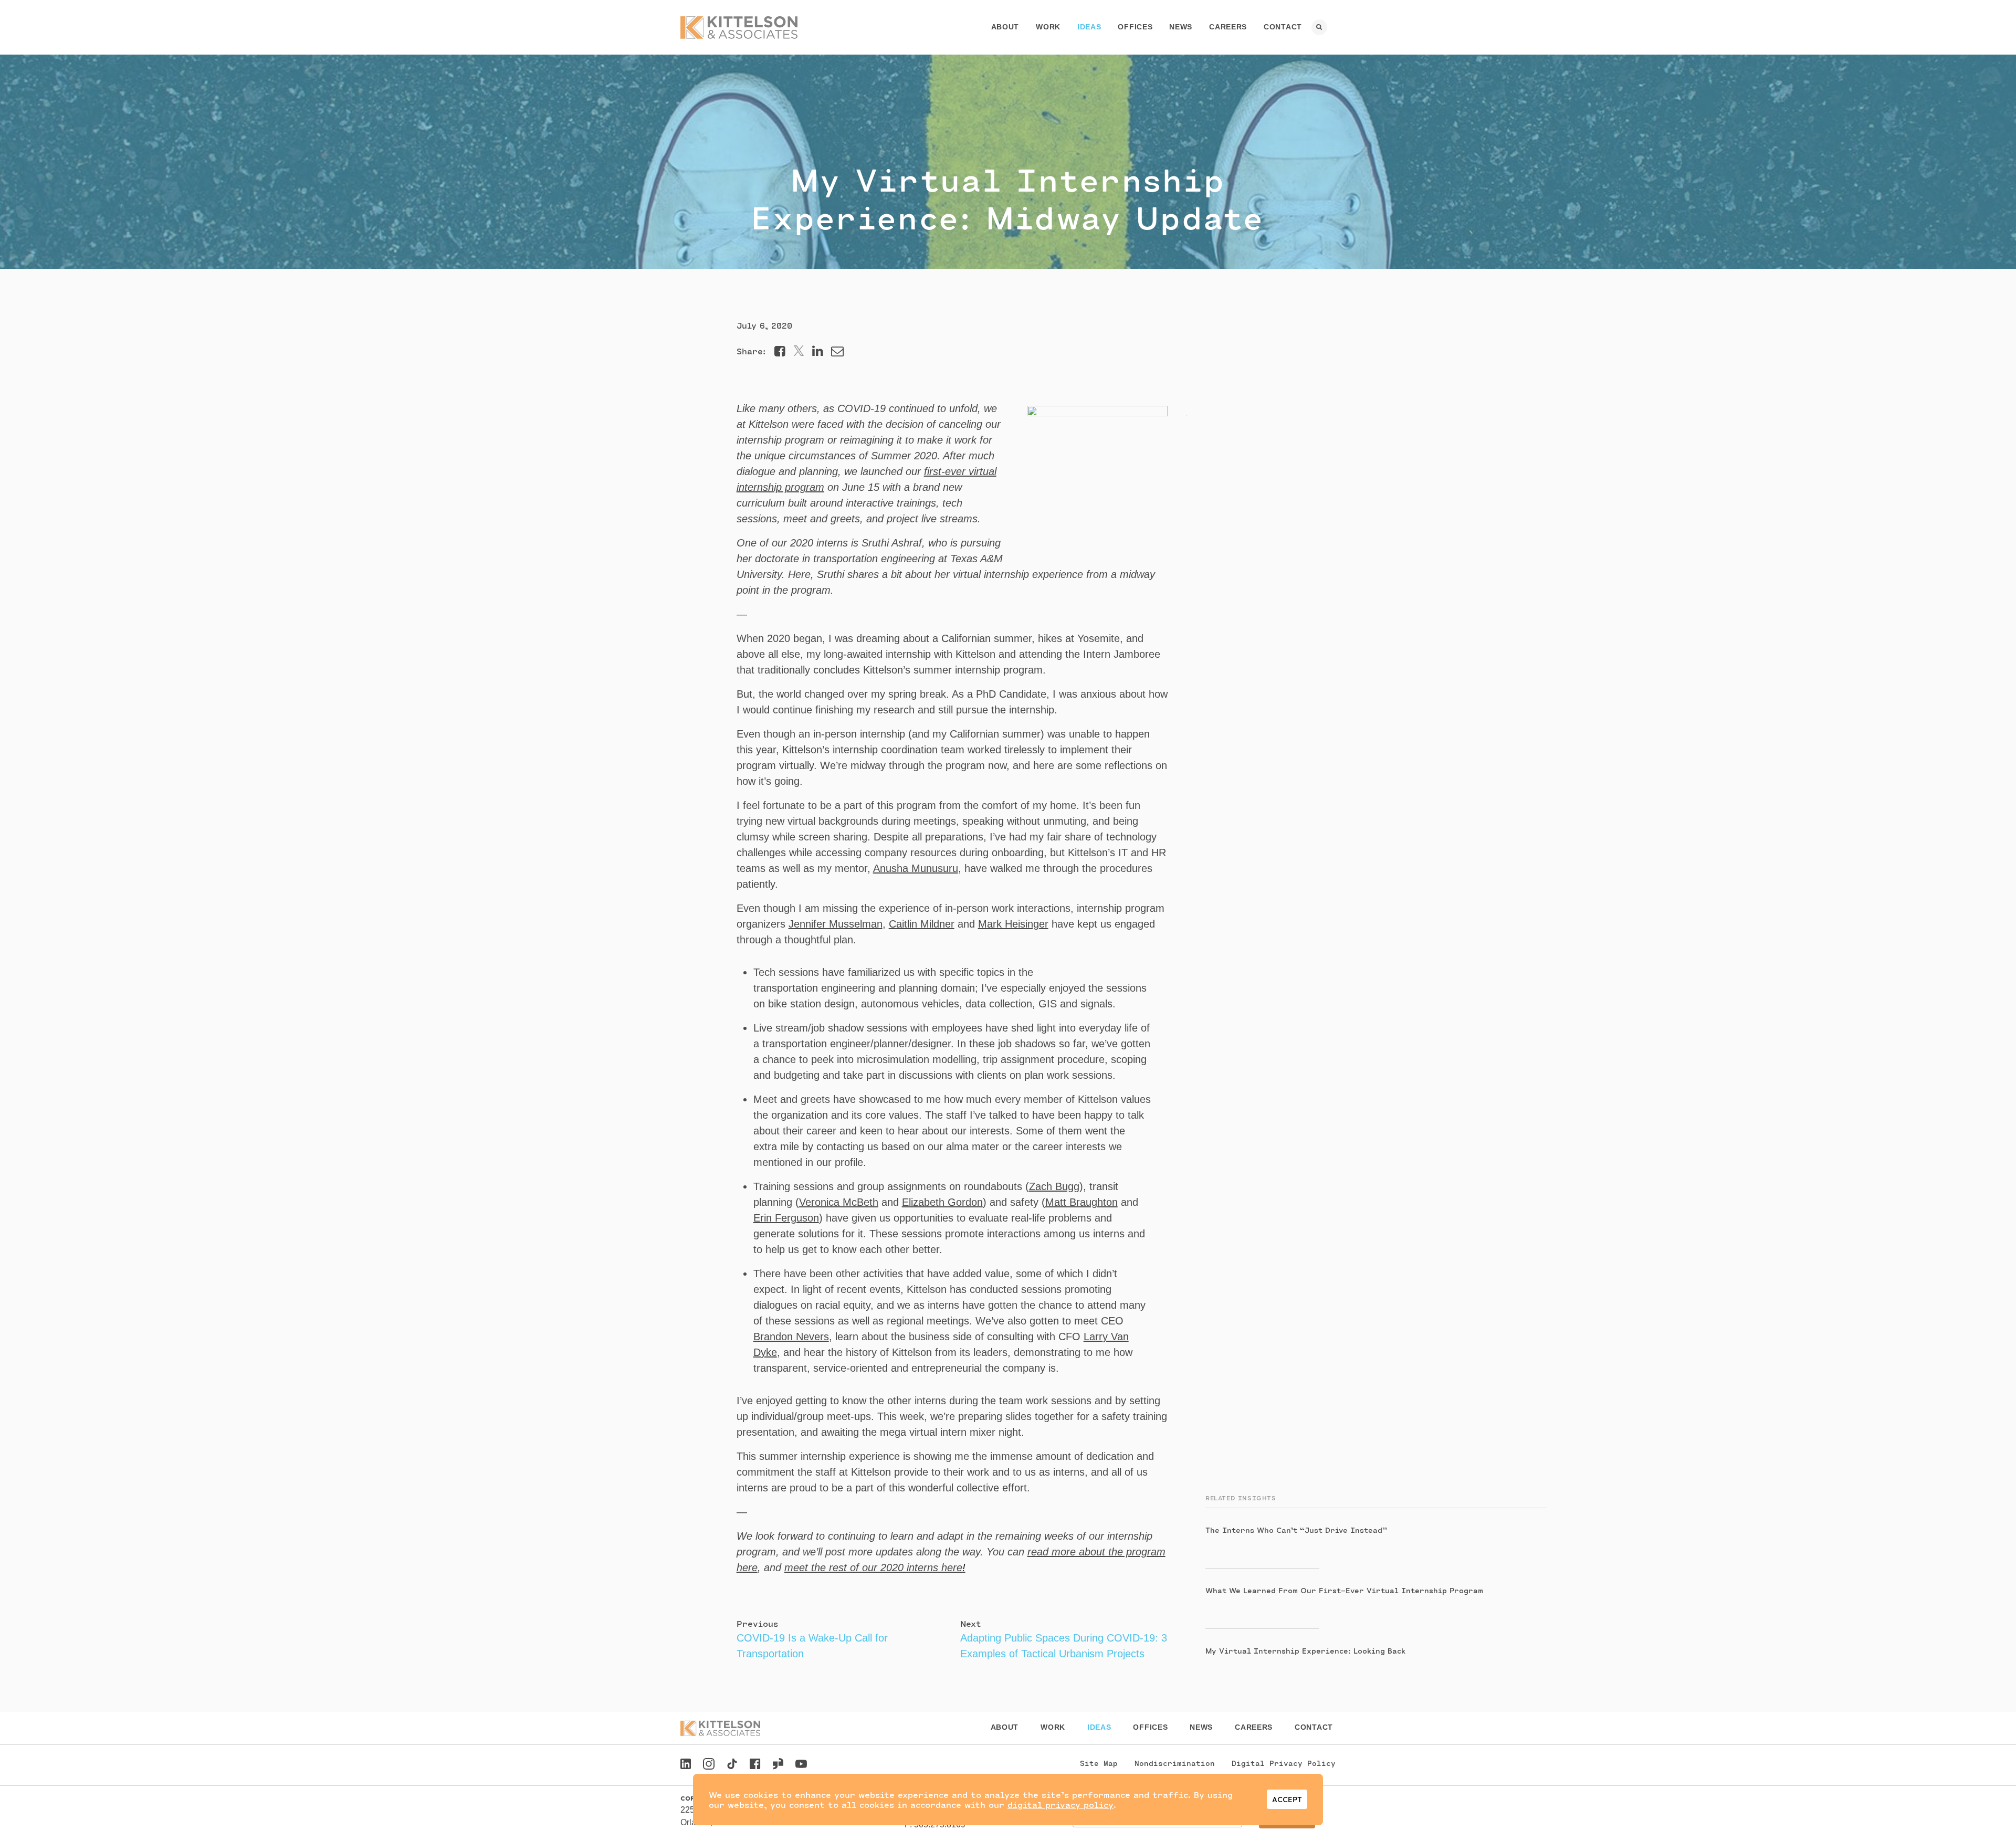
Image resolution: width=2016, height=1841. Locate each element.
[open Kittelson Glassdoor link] (778, 1765)
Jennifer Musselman (836, 924)
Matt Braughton (1081, 1202)
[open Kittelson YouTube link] (801, 1765)
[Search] (1319, 27)
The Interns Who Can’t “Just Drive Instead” (1296, 1530)
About (1005, 27)
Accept (1287, 1799)
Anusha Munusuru (916, 868)
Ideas (1089, 27)
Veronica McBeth (839, 1202)
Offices (1135, 27)
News (1181, 27)
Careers (1228, 27)
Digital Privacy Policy (1284, 1763)
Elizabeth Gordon (942, 1202)
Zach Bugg (1054, 1186)
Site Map (1099, 1763)
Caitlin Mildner (922, 924)
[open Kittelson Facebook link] (755, 1761)
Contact (1283, 27)
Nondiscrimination (1175, 1763)
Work (1048, 27)
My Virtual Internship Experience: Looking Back (1305, 1651)
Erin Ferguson (786, 1218)
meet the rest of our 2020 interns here (875, 1568)
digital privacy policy (1060, 1805)
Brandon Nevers (791, 1337)
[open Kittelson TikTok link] (732, 1765)
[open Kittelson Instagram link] (709, 1765)
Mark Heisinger (1013, 924)
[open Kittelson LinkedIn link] (686, 1765)
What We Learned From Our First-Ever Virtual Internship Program (1344, 1590)
